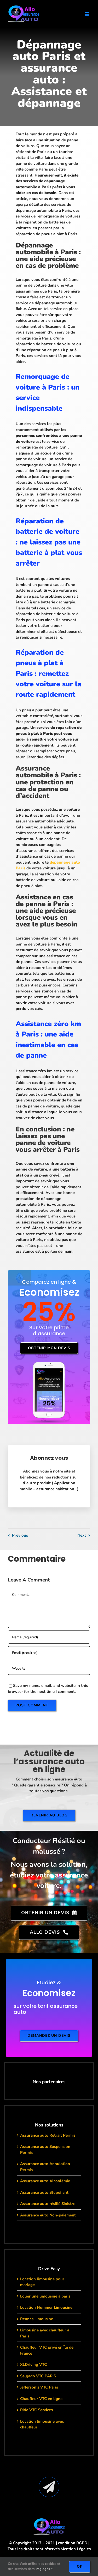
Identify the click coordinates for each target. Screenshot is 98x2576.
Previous (20, 1535)
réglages (44, 2569)
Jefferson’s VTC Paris (39, 2387)
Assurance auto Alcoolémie (45, 2181)
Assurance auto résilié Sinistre (48, 2204)
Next (82, 1535)
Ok (80, 2566)
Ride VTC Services (36, 2410)
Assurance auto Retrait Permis (48, 2135)
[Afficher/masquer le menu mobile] (87, 14)
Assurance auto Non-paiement (48, 2215)
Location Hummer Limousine (46, 2307)
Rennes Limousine (37, 2319)
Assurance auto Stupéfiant (44, 2192)
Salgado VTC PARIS (38, 2376)
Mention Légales (76, 2549)
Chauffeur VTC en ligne (41, 2399)
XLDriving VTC (33, 2365)
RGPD (82, 2543)
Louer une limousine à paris (45, 2296)
